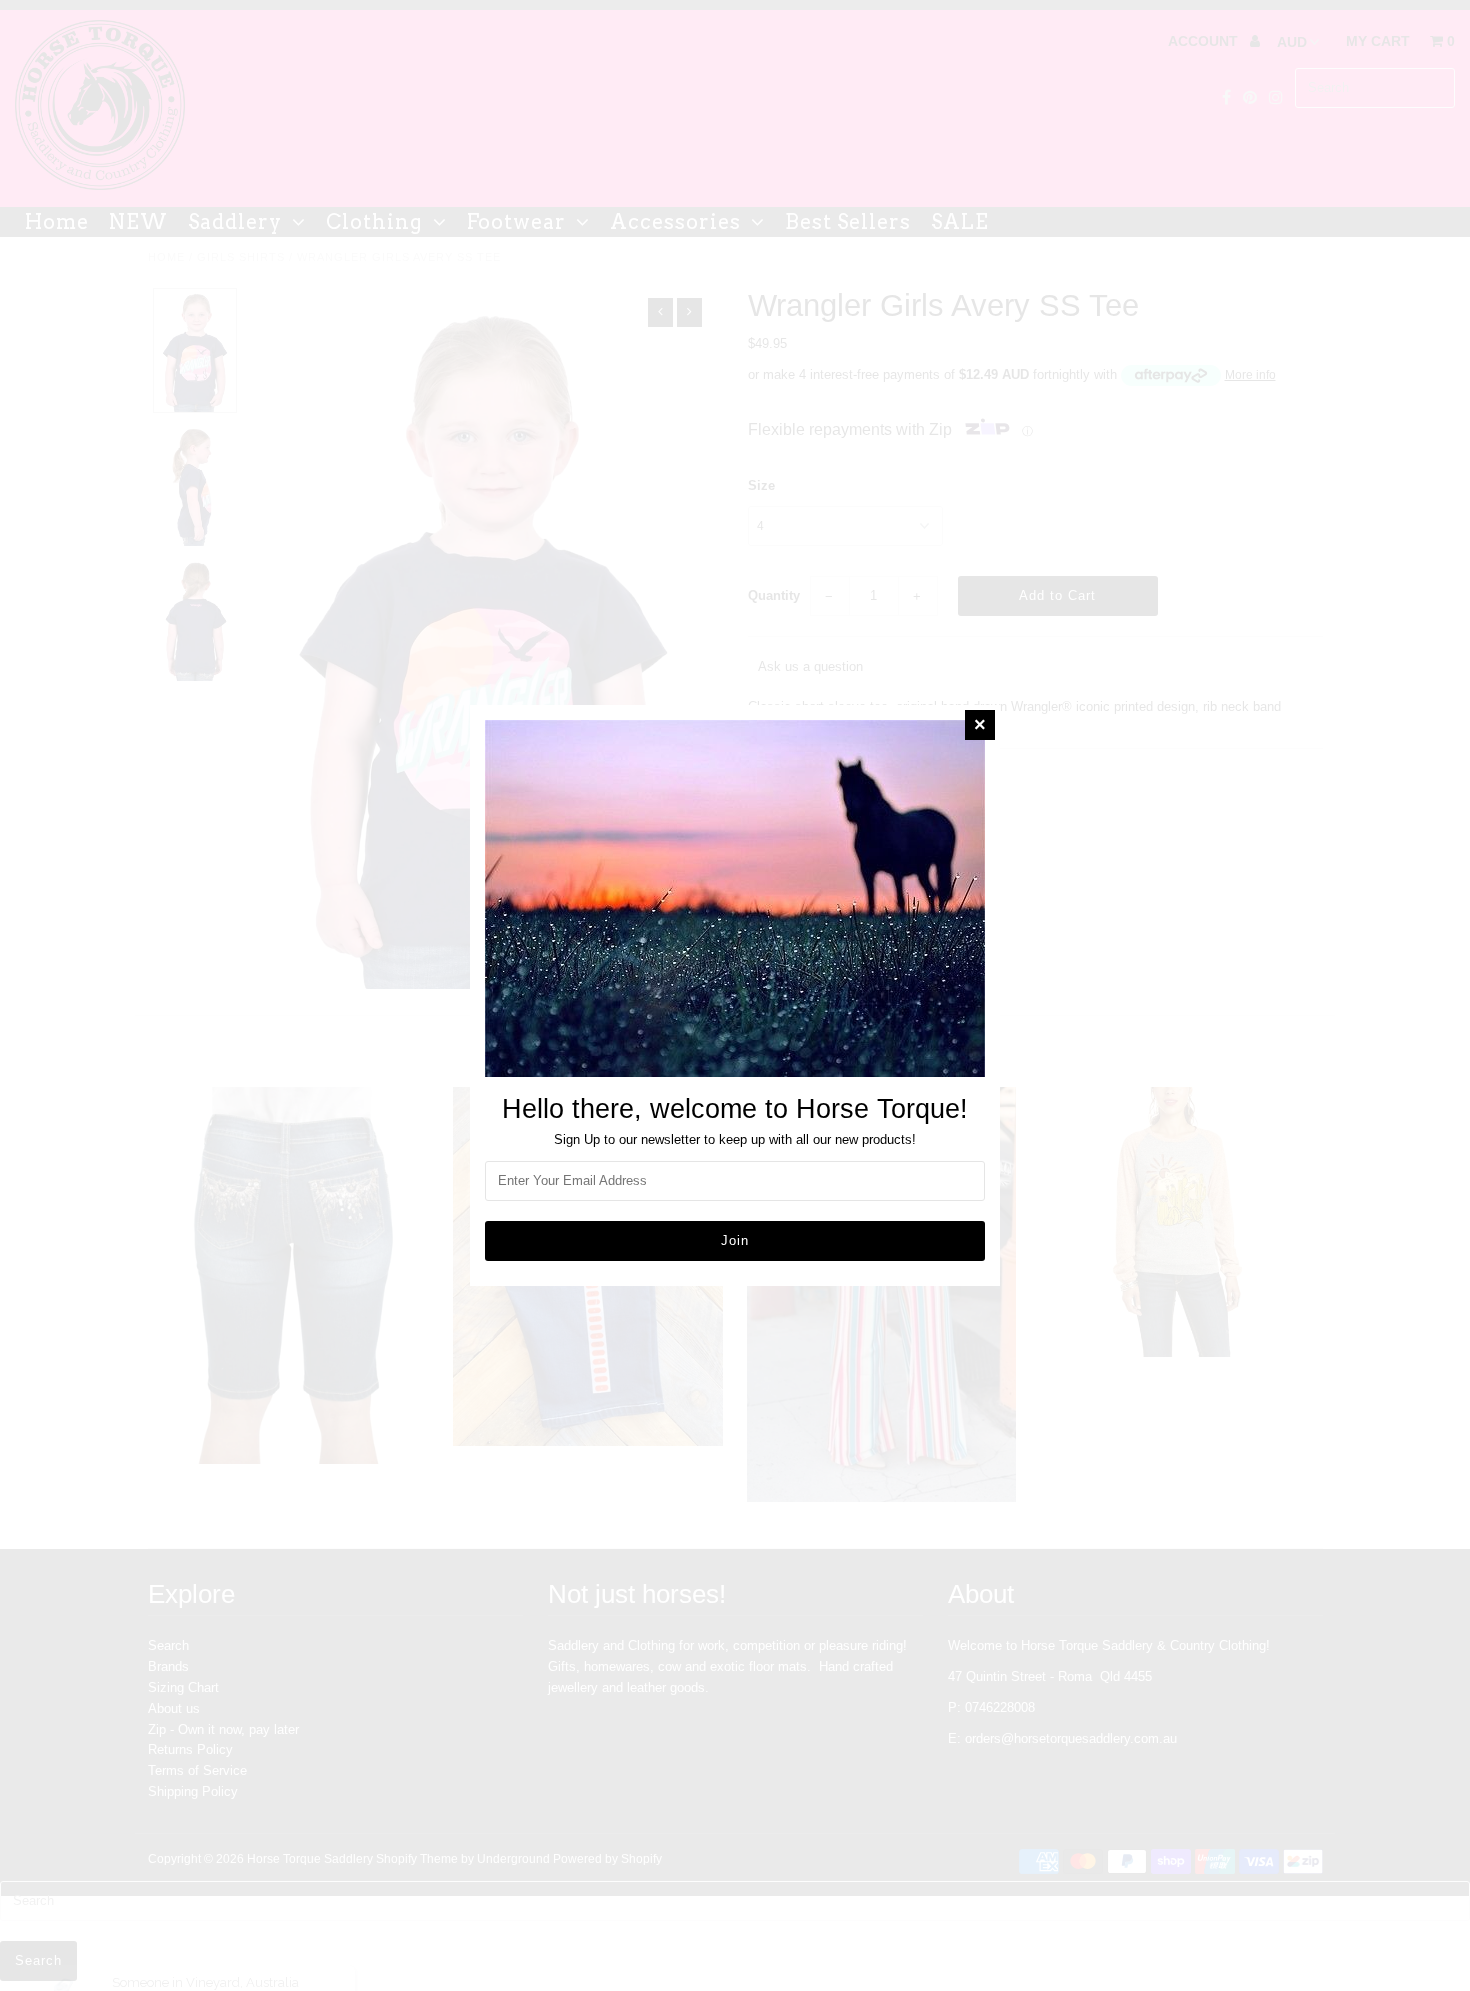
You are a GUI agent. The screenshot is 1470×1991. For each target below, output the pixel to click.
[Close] (980, 725)
